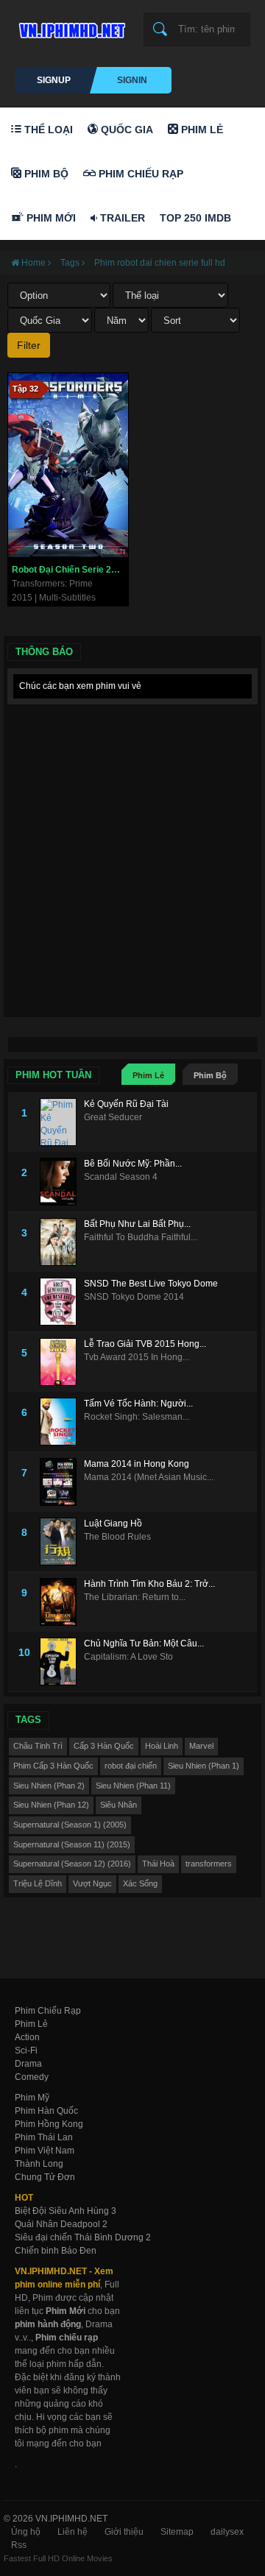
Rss (19, 2545)
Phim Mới (50, 218)
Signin (132, 80)
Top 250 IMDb (195, 218)
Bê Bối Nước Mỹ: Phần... (133, 1164)
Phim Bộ (45, 174)
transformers (209, 1864)
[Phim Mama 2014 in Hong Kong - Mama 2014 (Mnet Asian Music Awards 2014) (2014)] (62, 1482)
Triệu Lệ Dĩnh (38, 1883)
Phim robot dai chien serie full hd (160, 263)
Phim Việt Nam (45, 2151)
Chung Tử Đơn (45, 2177)
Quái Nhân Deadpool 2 (61, 2224)
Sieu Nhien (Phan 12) (51, 1805)
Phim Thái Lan (44, 2137)
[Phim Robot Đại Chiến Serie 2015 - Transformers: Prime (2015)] (68, 465)
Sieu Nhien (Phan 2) (49, 1786)
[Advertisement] (132, 844)
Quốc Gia (126, 130)
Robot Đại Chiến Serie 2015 (69, 570)
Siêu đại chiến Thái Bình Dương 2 (83, 2237)
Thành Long (39, 2164)
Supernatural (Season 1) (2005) (70, 1825)
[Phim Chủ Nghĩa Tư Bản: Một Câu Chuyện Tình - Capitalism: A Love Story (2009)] (62, 1662)
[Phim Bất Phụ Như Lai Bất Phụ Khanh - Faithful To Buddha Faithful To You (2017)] (62, 1242)
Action (27, 2037)
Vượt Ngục (92, 1883)
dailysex (227, 2532)
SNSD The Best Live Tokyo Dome (151, 1284)
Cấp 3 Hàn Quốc (104, 1746)
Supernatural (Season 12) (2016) (72, 1864)
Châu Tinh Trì (38, 1746)
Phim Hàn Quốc (46, 2111)
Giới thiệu (124, 2532)
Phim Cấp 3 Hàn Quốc (53, 1766)
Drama (28, 2064)
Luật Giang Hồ (113, 1524)
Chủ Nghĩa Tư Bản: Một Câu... (144, 1643)
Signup (54, 80)
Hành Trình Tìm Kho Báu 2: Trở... (149, 1584)
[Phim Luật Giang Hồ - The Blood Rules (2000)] (62, 1542)
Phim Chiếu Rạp (139, 174)
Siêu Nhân (119, 1805)
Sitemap (177, 2532)
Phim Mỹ (32, 2098)
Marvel (201, 1746)
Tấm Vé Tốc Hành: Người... (138, 1404)
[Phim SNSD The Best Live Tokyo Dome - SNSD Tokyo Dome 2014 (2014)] (62, 1302)
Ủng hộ (26, 2532)
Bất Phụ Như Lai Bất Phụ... (137, 1224)
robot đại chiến (131, 1766)
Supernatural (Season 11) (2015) (72, 1844)
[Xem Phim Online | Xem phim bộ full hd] (70, 26)
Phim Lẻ (201, 130)
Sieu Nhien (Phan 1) (204, 1766)
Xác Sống (140, 1883)
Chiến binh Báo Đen (56, 2251)
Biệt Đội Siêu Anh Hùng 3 (66, 2211)
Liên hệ (73, 2532)
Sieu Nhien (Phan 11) (133, 1786)
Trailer (121, 218)
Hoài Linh (162, 1746)
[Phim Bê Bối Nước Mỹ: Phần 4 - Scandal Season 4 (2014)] (62, 1182)
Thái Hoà (158, 1864)
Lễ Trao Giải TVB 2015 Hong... (145, 1344)
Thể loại (47, 130)
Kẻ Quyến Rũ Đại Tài (126, 1104)
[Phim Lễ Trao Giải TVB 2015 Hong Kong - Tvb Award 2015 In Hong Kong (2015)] (62, 1362)
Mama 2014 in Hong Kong (137, 1464)
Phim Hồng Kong (49, 2124)
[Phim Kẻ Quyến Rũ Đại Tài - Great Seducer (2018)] (62, 1122)
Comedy (32, 2077)
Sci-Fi (26, 2050)
